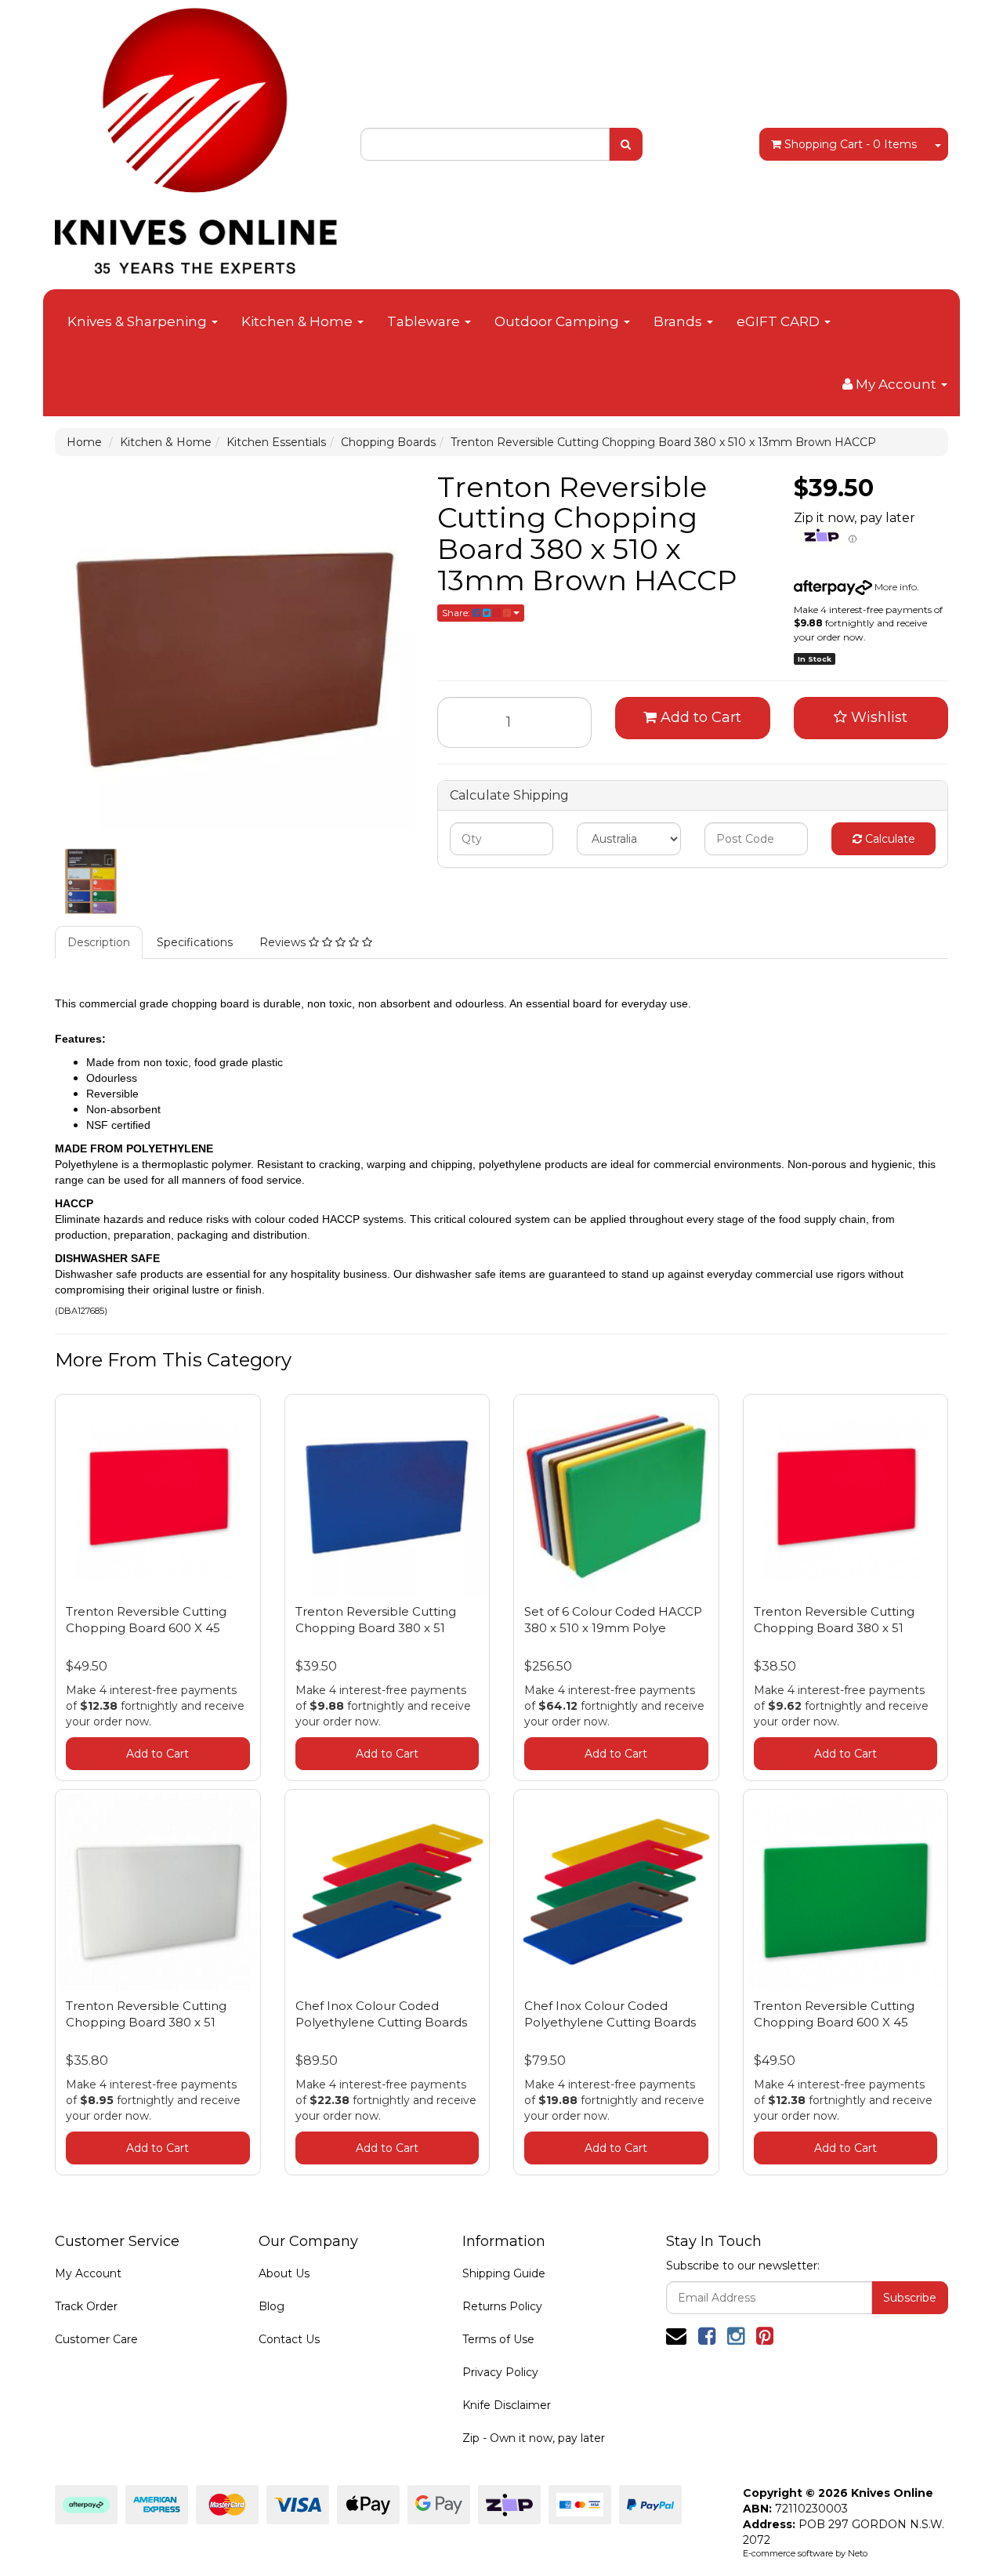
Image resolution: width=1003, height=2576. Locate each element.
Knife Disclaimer (507, 2405)
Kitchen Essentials (276, 442)
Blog (272, 2306)
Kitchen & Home (299, 321)
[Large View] (91, 882)
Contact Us (289, 2339)
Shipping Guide (504, 2273)
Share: (457, 613)
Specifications (195, 942)
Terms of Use (498, 2339)
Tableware (425, 321)
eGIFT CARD (780, 321)
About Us (284, 2273)
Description (99, 942)
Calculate (889, 839)
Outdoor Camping (558, 321)
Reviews (284, 942)
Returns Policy (502, 2306)
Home (84, 442)
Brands (679, 321)
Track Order (86, 2306)
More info (894, 587)
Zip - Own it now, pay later (534, 2438)
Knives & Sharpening (139, 321)
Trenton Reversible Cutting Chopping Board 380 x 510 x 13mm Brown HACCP (663, 442)
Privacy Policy (500, 2372)
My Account (88, 2273)
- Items (851, 144)
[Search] (626, 144)
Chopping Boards (388, 442)
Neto (858, 2553)
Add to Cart (699, 717)
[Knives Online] (196, 136)
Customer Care (96, 2339)
